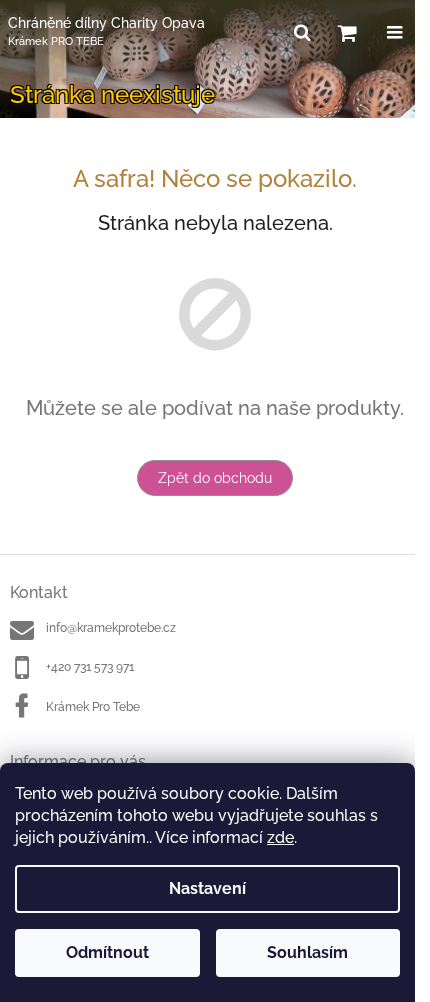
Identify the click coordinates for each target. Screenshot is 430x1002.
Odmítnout (107, 952)
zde (280, 837)
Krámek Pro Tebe (93, 707)
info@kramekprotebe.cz (111, 628)
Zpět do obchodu (215, 478)
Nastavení (207, 888)
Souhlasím (307, 952)
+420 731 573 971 (90, 667)
